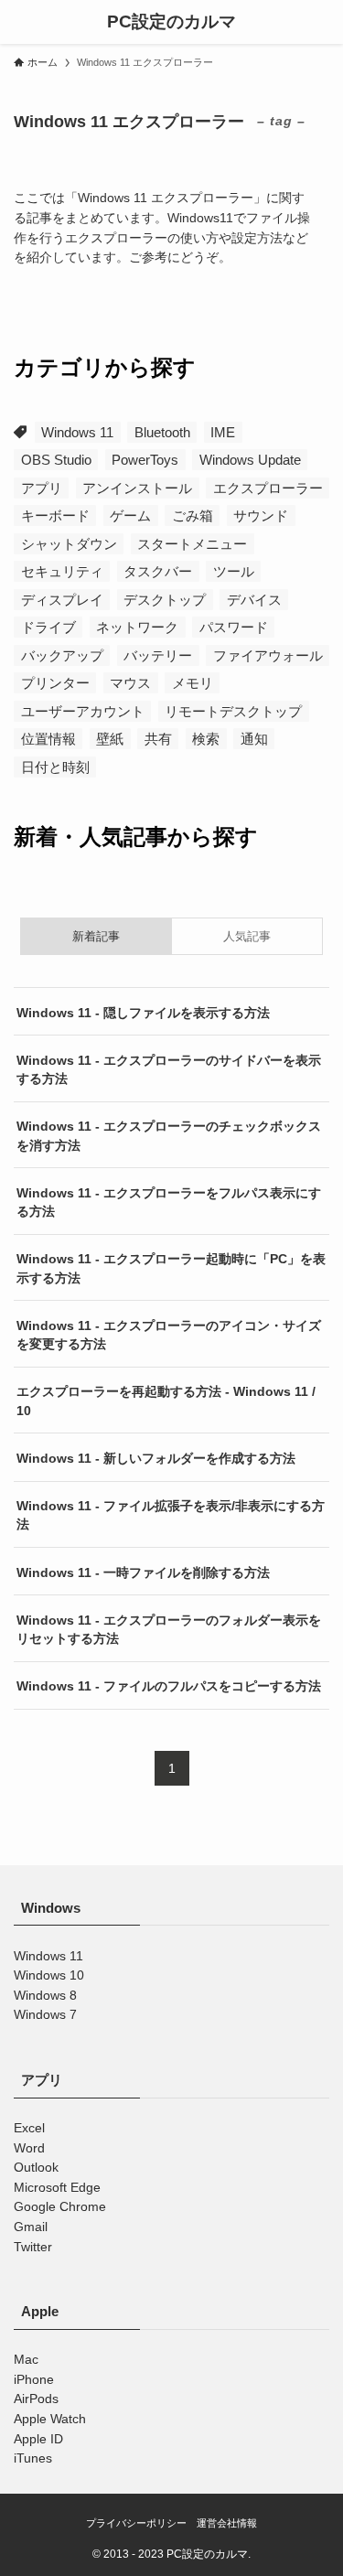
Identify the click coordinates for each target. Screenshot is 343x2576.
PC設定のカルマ (171, 22)
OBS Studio (56, 460)
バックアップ (62, 655)
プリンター (55, 683)
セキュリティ (62, 571)
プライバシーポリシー (136, 2523)
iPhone (34, 2380)
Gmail (31, 2227)
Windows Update (250, 460)
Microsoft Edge (57, 2188)
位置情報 (48, 739)
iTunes (33, 2458)
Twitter (33, 2247)
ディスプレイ (62, 600)
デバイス (254, 600)
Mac (26, 2360)
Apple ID (38, 2439)
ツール (234, 571)
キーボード (55, 515)
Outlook (36, 2168)
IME (223, 432)
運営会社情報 (227, 2523)
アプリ (42, 488)
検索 (206, 739)
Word (29, 2148)
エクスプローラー (268, 488)
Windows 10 (49, 1975)
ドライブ (48, 627)
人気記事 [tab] (247, 936)
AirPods (36, 2399)
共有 (158, 739)
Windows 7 (45, 2015)
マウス (130, 683)
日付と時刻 (55, 767)
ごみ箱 (193, 515)
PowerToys (145, 460)
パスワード (234, 627)
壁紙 (110, 739)
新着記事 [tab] (96, 936)
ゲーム (130, 515)
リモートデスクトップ (233, 711)
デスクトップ (165, 600)
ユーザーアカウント (83, 711)
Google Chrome (60, 2207)
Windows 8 (45, 1996)
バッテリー (158, 655)
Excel (29, 2128)
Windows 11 (77, 432)
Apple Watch (50, 2419)
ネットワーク (137, 627)
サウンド (261, 515)
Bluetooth (162, 432)
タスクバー (158, 571)
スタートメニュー (192, 544)
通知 (254, 739)
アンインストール (137, 488)
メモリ (193, 683)
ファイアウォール (268, 655)
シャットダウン (69, 544)
